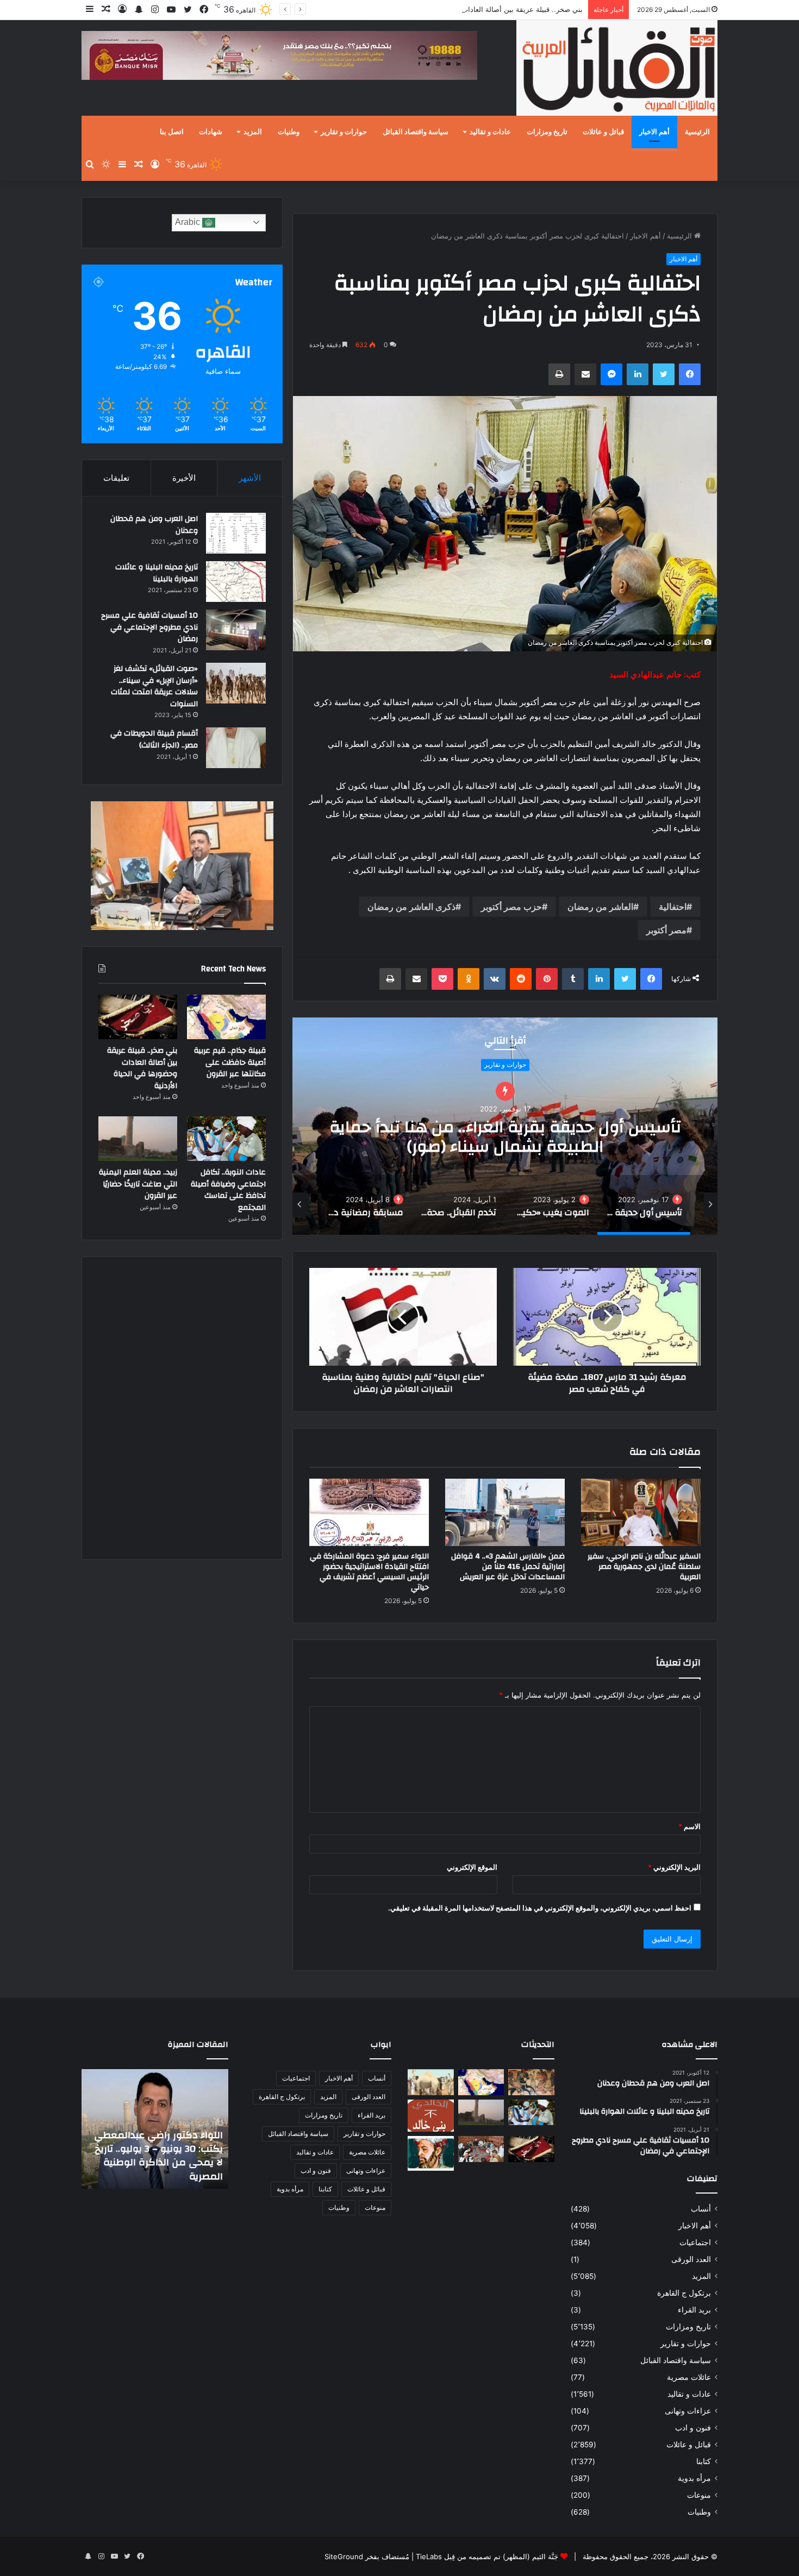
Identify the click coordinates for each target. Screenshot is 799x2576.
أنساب (701, 2209)
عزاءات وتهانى (688, 2411)
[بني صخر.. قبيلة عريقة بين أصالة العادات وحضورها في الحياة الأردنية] (138, 1017)
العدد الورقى (691, 2259)
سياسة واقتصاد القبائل (416, 132)
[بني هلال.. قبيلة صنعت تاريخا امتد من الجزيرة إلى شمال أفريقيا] (531, 2082)
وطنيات (289, 132)
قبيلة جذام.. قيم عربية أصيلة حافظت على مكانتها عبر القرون (230, 1062)
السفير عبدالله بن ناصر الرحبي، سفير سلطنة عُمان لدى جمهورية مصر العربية (644, 1567)
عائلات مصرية (689, 2377)
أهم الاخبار (654, 132)
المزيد (253, 132)
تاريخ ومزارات (547, 132)
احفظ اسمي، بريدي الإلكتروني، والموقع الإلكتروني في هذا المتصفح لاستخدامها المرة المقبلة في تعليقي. (540, 1908)
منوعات (699, 2495)
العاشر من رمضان (600, 907)
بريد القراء (694, 2310)
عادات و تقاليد (490, 132)
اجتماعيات (695, 2242)
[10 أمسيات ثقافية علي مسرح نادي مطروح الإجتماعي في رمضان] (236, 630)
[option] (505, 1126)
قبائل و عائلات (603, 132)
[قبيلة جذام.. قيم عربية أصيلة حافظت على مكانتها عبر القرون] (226, 1017)
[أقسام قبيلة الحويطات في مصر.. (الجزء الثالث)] (236, 748)
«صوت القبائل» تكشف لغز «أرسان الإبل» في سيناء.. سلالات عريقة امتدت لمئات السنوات (154, 686)
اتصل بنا (172, 132)
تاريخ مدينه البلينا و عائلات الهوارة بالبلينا (157, 573)
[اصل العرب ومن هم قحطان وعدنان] (236, 533)
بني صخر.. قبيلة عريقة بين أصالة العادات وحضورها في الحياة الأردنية (481, 9)
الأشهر (250, 478)
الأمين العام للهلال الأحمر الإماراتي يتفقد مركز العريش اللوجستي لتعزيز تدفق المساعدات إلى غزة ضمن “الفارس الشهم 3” (162, 2149)
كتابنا (704, 2461)
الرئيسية (697, 132)
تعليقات (116, 478)
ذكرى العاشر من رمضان (411, 907)
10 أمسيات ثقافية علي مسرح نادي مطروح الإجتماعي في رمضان (149, 627)
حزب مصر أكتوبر (511, 907)
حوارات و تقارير (344, 132)
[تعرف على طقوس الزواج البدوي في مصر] (481, 2149)
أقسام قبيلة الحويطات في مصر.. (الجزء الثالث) (154, 739)
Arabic (189, 222)
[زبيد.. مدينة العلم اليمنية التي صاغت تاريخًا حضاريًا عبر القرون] (138, 1139)
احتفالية (673, 907)
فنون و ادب (693, 2428)
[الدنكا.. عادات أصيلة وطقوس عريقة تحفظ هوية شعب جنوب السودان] (431, 2082)
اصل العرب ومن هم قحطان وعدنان (154, 525)
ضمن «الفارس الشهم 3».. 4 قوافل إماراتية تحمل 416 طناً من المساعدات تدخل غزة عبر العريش (508, 1567)
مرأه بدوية (505, 1074)
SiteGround (344, 2556)
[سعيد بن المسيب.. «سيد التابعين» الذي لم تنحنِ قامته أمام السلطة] (431, 2153)
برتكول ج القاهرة (684, 2293)
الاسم (689, 1826)
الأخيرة (184, 478)
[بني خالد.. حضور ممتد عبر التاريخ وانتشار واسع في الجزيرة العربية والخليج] (431, 2116)
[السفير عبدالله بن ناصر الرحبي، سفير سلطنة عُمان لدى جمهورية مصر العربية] (641, 1512)
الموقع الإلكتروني (472, 1867)
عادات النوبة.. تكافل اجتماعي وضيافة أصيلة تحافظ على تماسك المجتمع (228, 1190)
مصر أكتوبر (666, 930)
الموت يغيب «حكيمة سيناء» (505, 1137)
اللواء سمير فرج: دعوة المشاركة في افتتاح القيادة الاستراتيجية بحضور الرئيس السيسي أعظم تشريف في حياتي (369, 1572)
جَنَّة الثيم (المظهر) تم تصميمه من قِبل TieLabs (487, 2556)
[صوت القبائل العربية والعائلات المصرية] (617, 70)
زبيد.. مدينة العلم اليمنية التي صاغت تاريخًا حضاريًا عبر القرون (138, 1184)
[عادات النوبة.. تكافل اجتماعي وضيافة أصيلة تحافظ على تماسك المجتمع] (226, 1139)
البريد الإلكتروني (674, 1867)
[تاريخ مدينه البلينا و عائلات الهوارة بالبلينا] (236, 582)
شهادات (211, 132)
